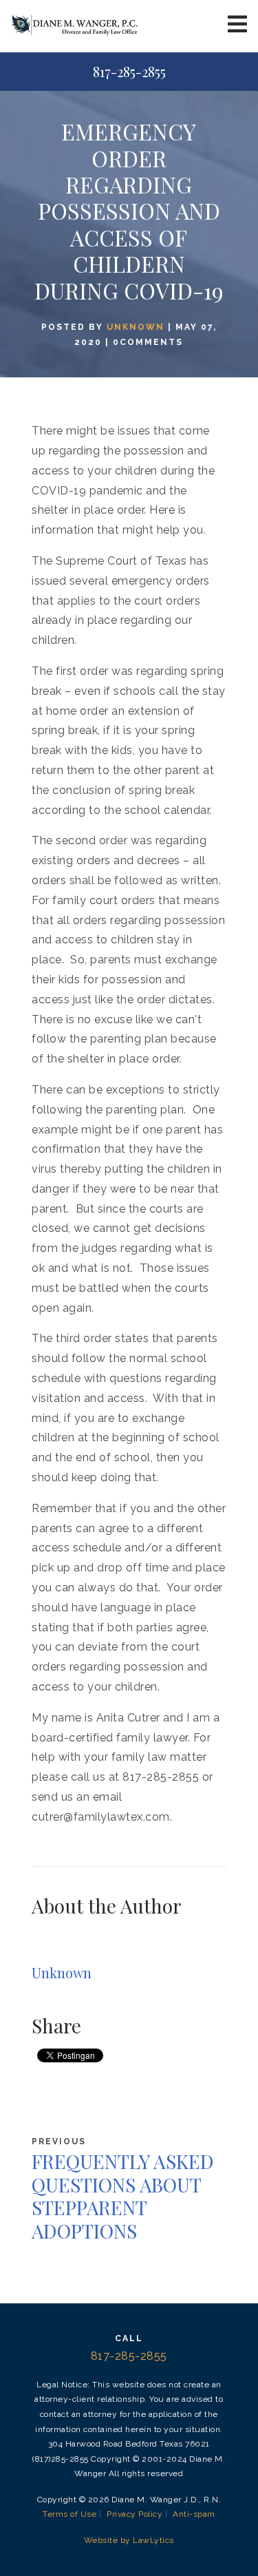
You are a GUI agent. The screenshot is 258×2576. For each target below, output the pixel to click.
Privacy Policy (135, 2514)
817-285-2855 (129, 72)
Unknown (136, 327)
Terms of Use (69, 2514)
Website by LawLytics (129, 2540)
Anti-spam (194, 2514)
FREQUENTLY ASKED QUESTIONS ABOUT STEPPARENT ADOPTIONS (123, 2196)
